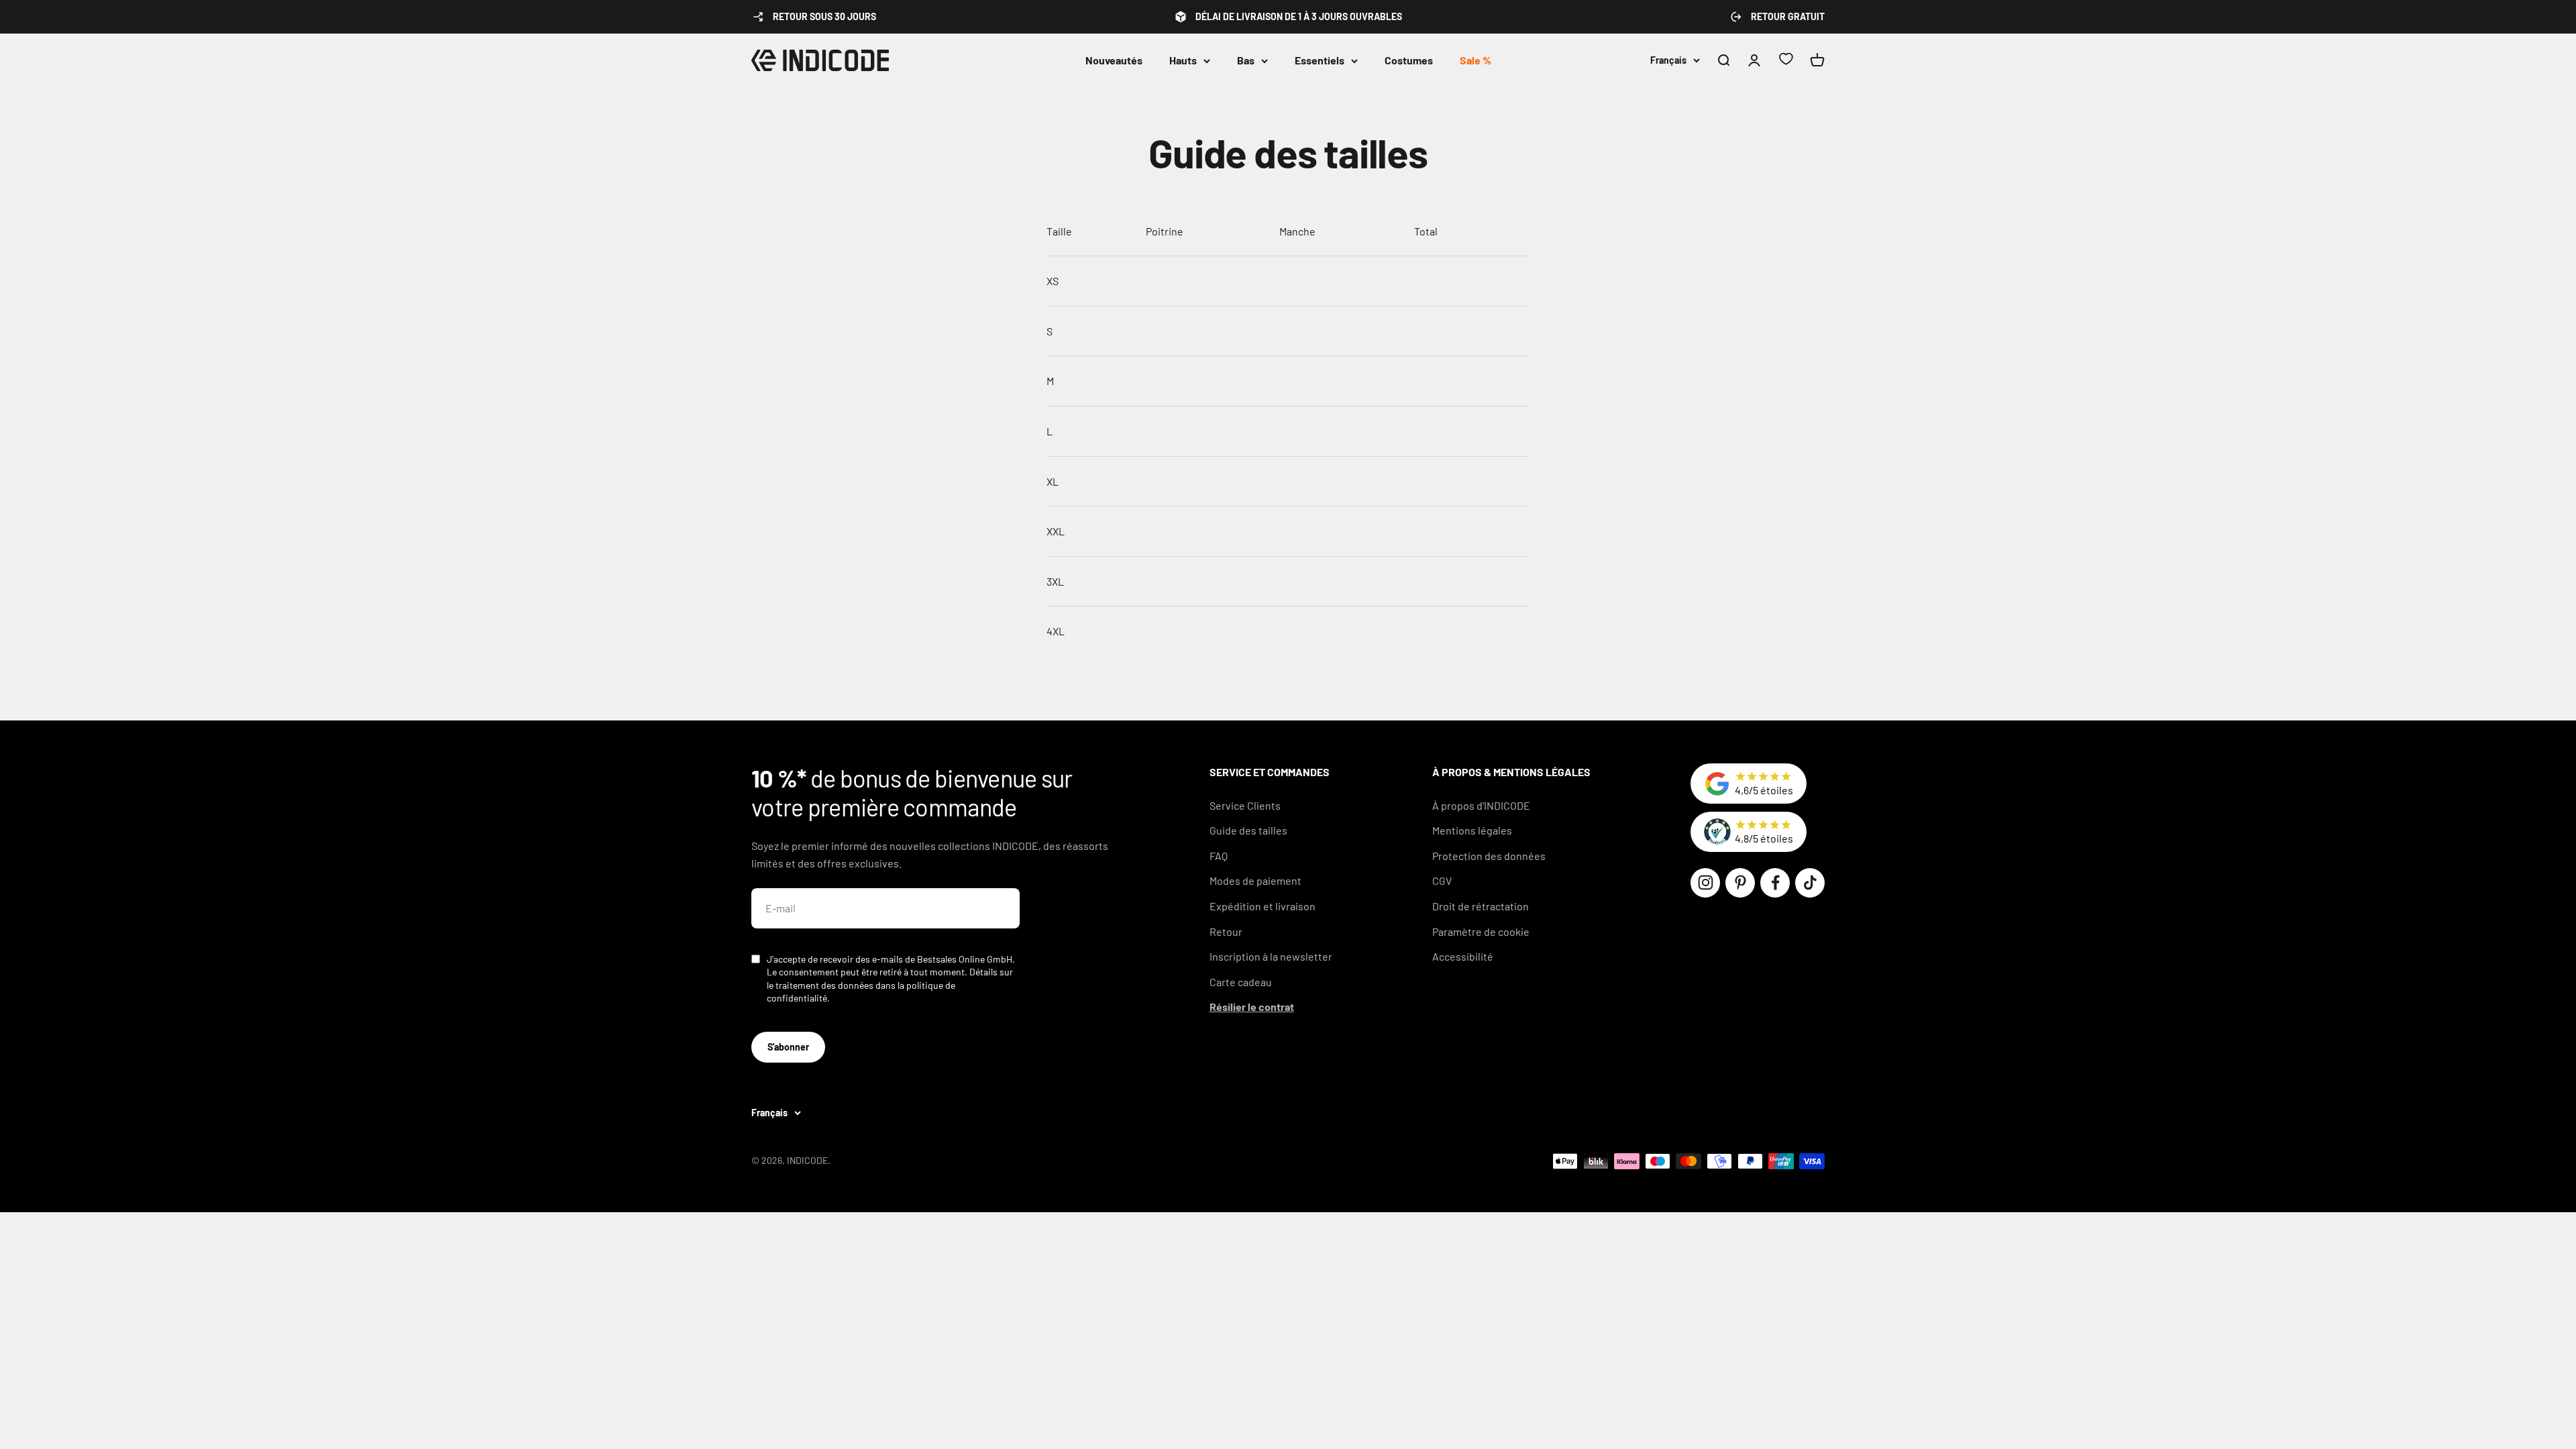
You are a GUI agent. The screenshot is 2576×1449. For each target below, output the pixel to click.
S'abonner (788, 1047)
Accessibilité (1463, 956)
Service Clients (1245, 805)
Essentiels (1320, 60)
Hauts (1183, 60)
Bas (1246, 60)
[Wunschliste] (1786, 61)
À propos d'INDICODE (1481, 805)
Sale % (1475, 60)
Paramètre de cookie (1481, 931)
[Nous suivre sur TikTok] (1810, 883)
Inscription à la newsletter (1271, 956)
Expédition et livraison (1263, 906)
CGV (1442, 880)
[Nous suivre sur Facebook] (1775, 883)
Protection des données (1489, 856)
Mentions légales (1472, 830)
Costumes (1409, 60)
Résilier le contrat (1252, 1007)
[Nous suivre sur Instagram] (1705, 883)
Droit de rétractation (1481, 906)
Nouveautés (1114, 60)
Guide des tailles (1248, 830)
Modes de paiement (1255, 880)
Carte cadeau (1241, 982)
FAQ (1219, 856)
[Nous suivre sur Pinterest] (1740, 883)
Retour (1226, 931)
